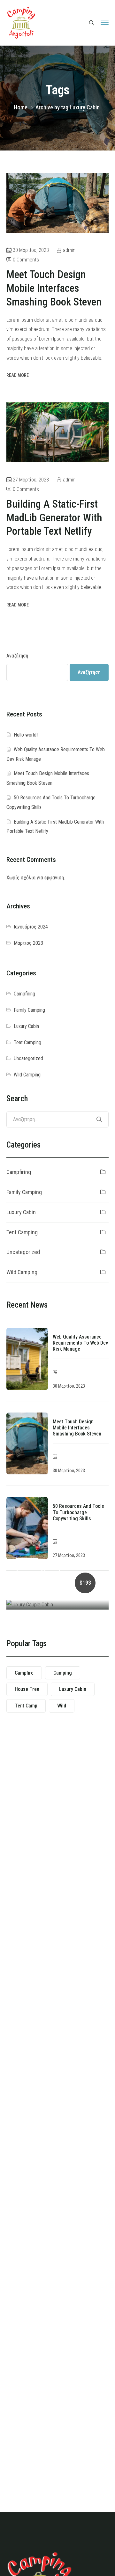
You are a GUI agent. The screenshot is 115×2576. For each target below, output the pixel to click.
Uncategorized (28, 1058)
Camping (63, 1673)
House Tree (27, 1689)
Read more (18, 375)
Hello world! (26, 735)
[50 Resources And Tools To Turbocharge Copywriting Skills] (27, 1528)
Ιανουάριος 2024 (31, 927)
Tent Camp (26, 1706)
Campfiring (24, 994)
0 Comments (26, 260)
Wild (62, 1706)
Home (21, 107)
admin (69, 250)
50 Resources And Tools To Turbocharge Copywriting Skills (78, 1512)
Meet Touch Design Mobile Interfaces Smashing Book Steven (77, 1428)
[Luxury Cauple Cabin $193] (57, 1605)
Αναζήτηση (17, 656)
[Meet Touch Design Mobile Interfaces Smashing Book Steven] (27, 1444)
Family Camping (29, 1010)
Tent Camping (27, 1042)
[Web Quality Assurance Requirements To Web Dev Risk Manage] (27, 1359)
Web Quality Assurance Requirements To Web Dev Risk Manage (80, 1343)
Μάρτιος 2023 (28, 943)
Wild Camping (27, 1075)
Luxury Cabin (26, 1026)
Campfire (24, 1673)
